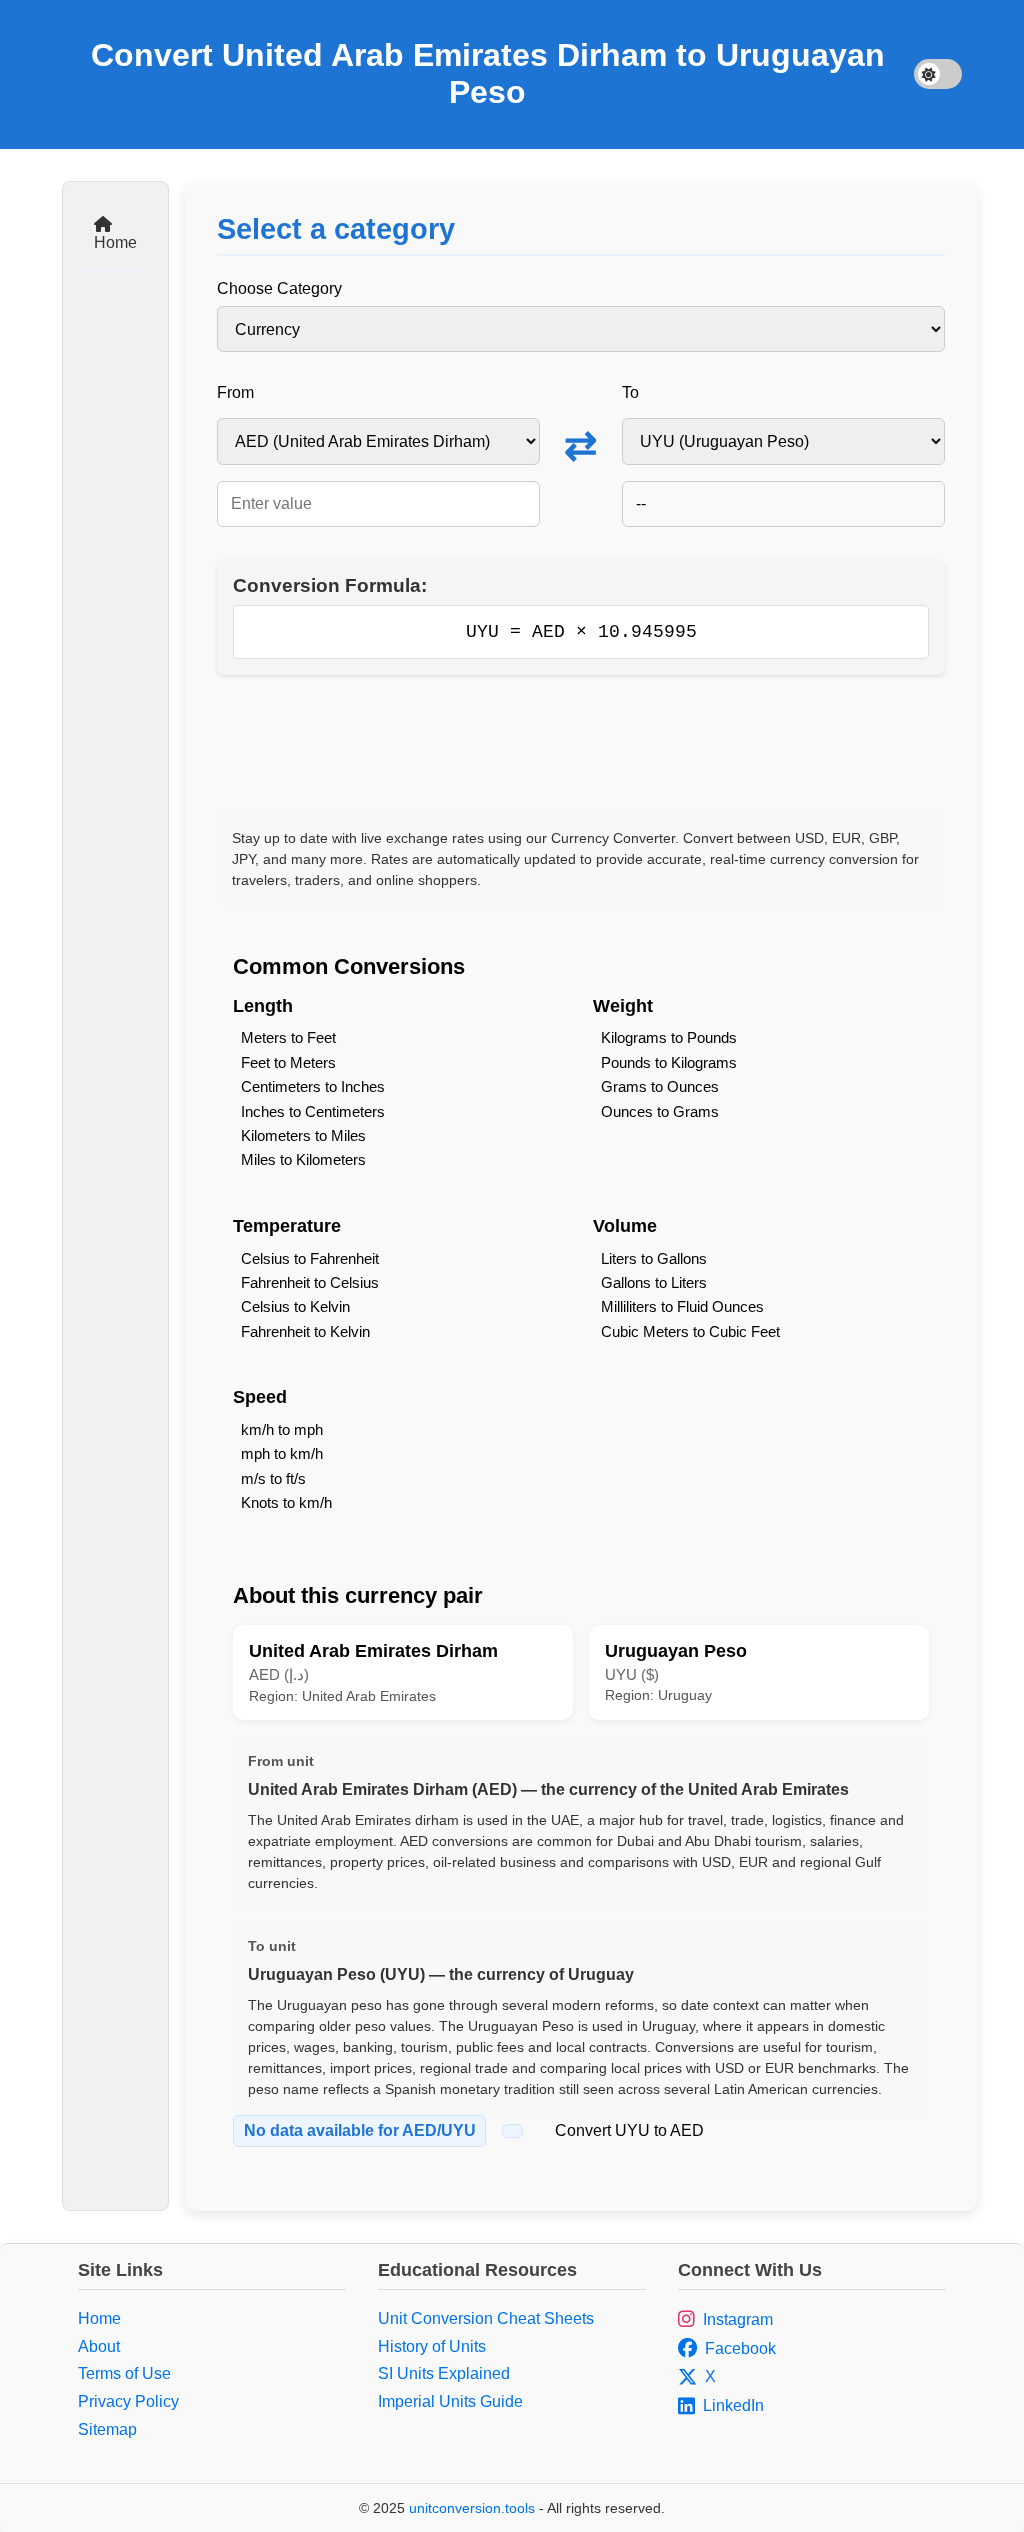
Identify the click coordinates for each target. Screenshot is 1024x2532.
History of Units (432, 2346)
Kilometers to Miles (303, 1135)
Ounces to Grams (660, 1111)
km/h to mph (282, 1429)
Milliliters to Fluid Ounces (682, 1306)
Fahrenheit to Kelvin (305, 1331)
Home (115, 242)
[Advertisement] (581, 744)
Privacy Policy (128, 2401)
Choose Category (279, 288)
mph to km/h (282, 1453)
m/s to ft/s (273, 1478)
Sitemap (107, 2429)
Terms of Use (124, 2373)
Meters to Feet (288, 1037)
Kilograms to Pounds (669, 1037)
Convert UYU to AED (629, 2130)
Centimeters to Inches (313, 1086)
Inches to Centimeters (313, 1111)
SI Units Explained (444, 2373)
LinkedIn (733, 2405)
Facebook (740, 2348)
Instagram (738, 2319)
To (630, 392)
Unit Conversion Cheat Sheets (486, 2318)
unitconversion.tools (472, 2508)
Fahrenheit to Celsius (310, 1282)
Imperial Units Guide (450, 2401)
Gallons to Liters (654, 1282)
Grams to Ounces (660, 1086)
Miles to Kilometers (303, 1159)
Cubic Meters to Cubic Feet (690, 1331)
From (235, 392)
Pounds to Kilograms (669, 1062)
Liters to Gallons (654, 1258)
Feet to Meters (288, 1062)
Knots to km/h (286, 1502)
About (99, 2346)
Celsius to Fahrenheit (310, 1258)
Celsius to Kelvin (295, 1306)
